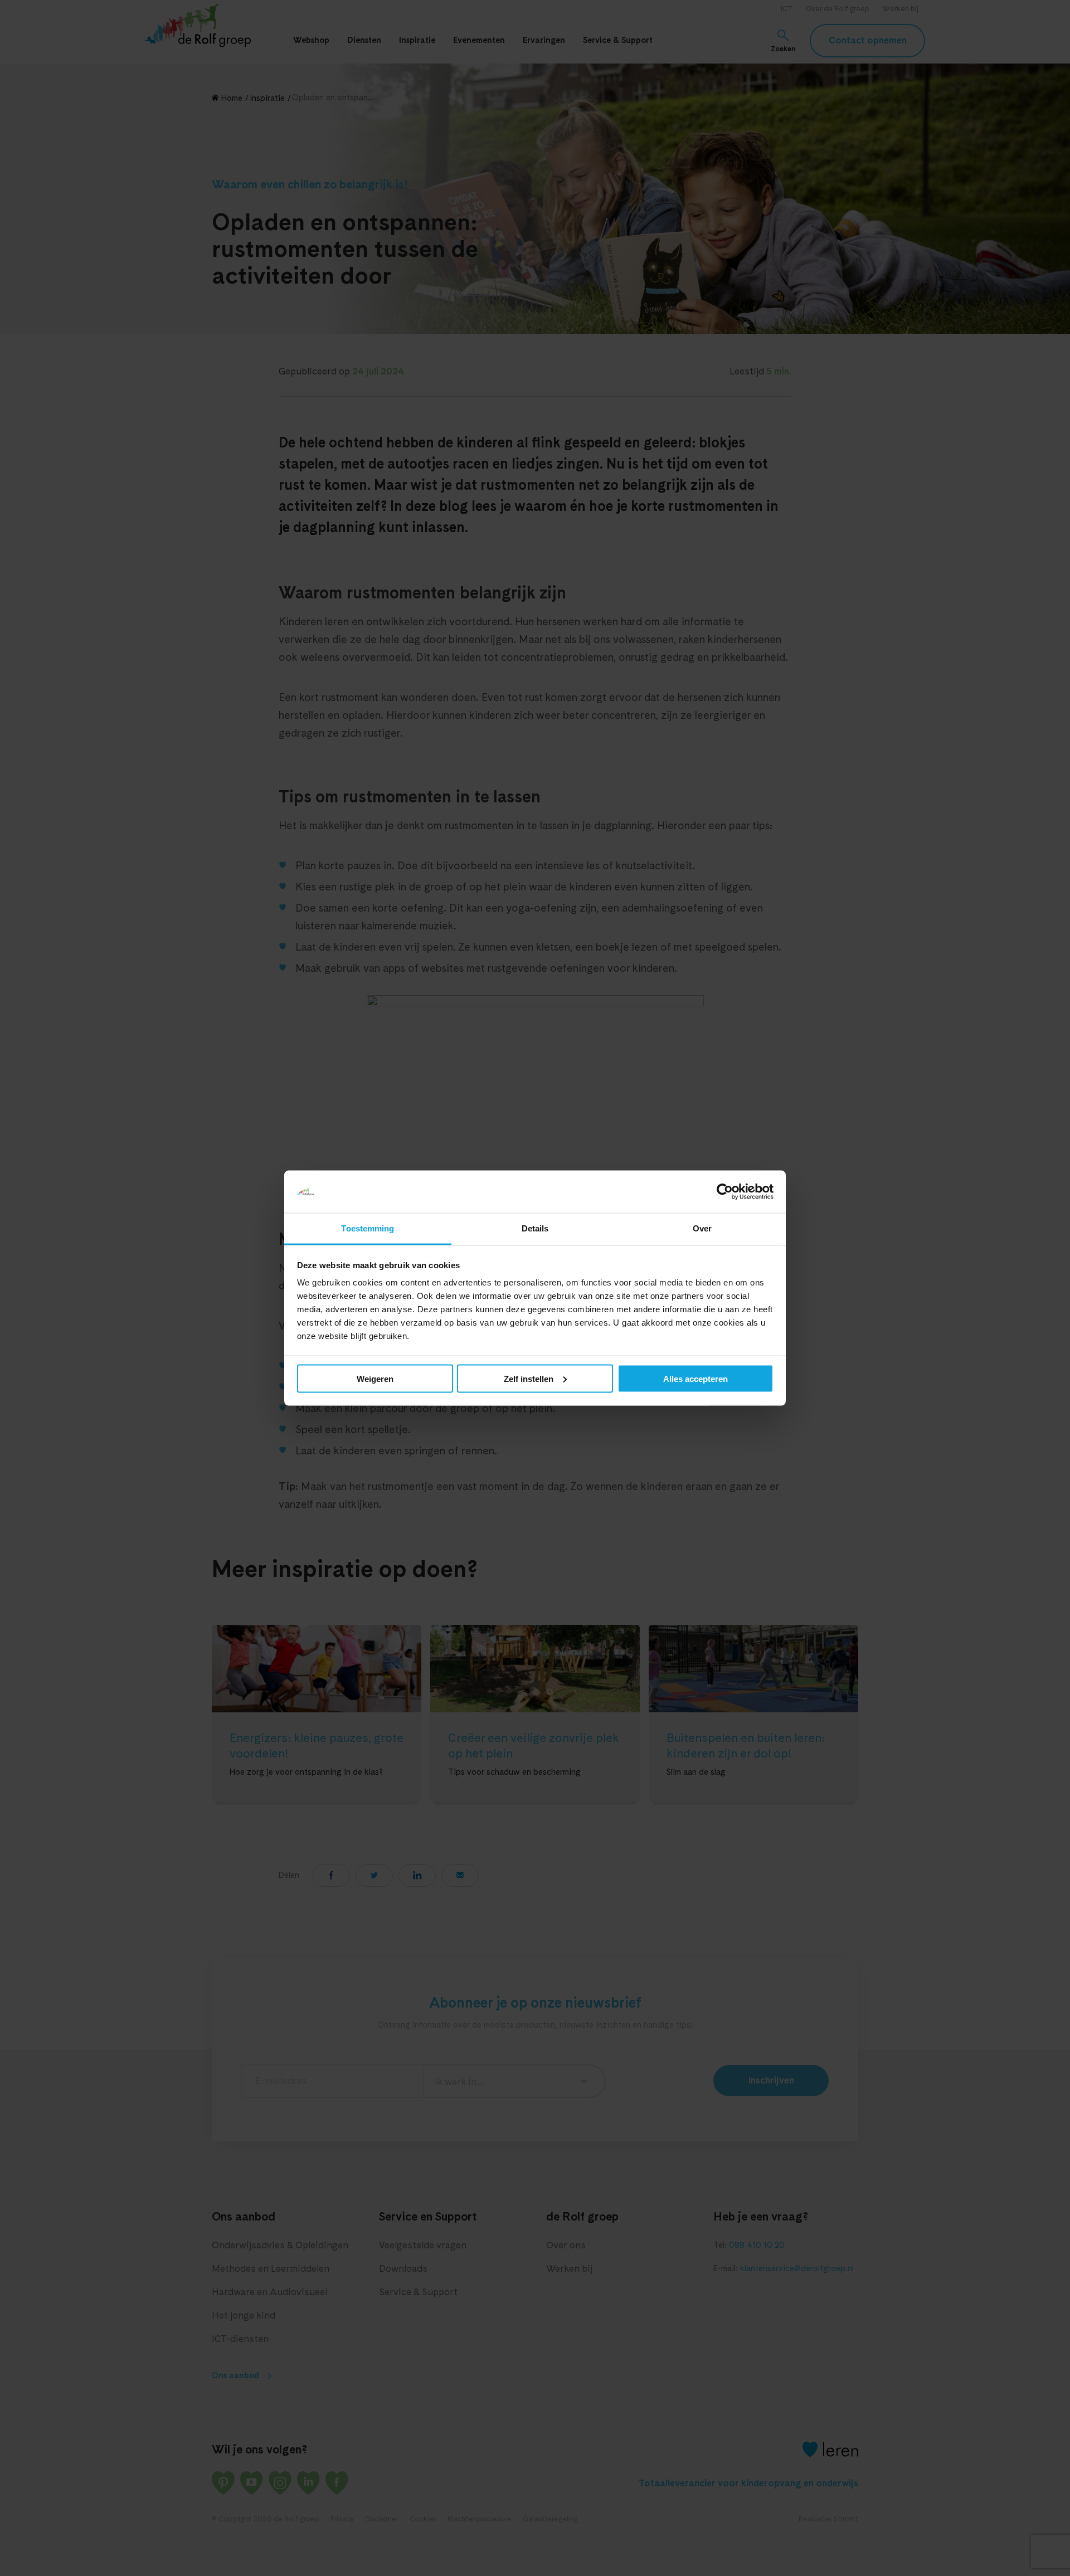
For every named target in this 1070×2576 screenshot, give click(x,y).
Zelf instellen (529, 1378)
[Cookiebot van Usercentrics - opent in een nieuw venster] (725, 1192)
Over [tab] (702, 1228)
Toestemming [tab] (368, 1228)
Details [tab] (535, 1228)
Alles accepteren (695, 1378)
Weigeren (375, 1378)
